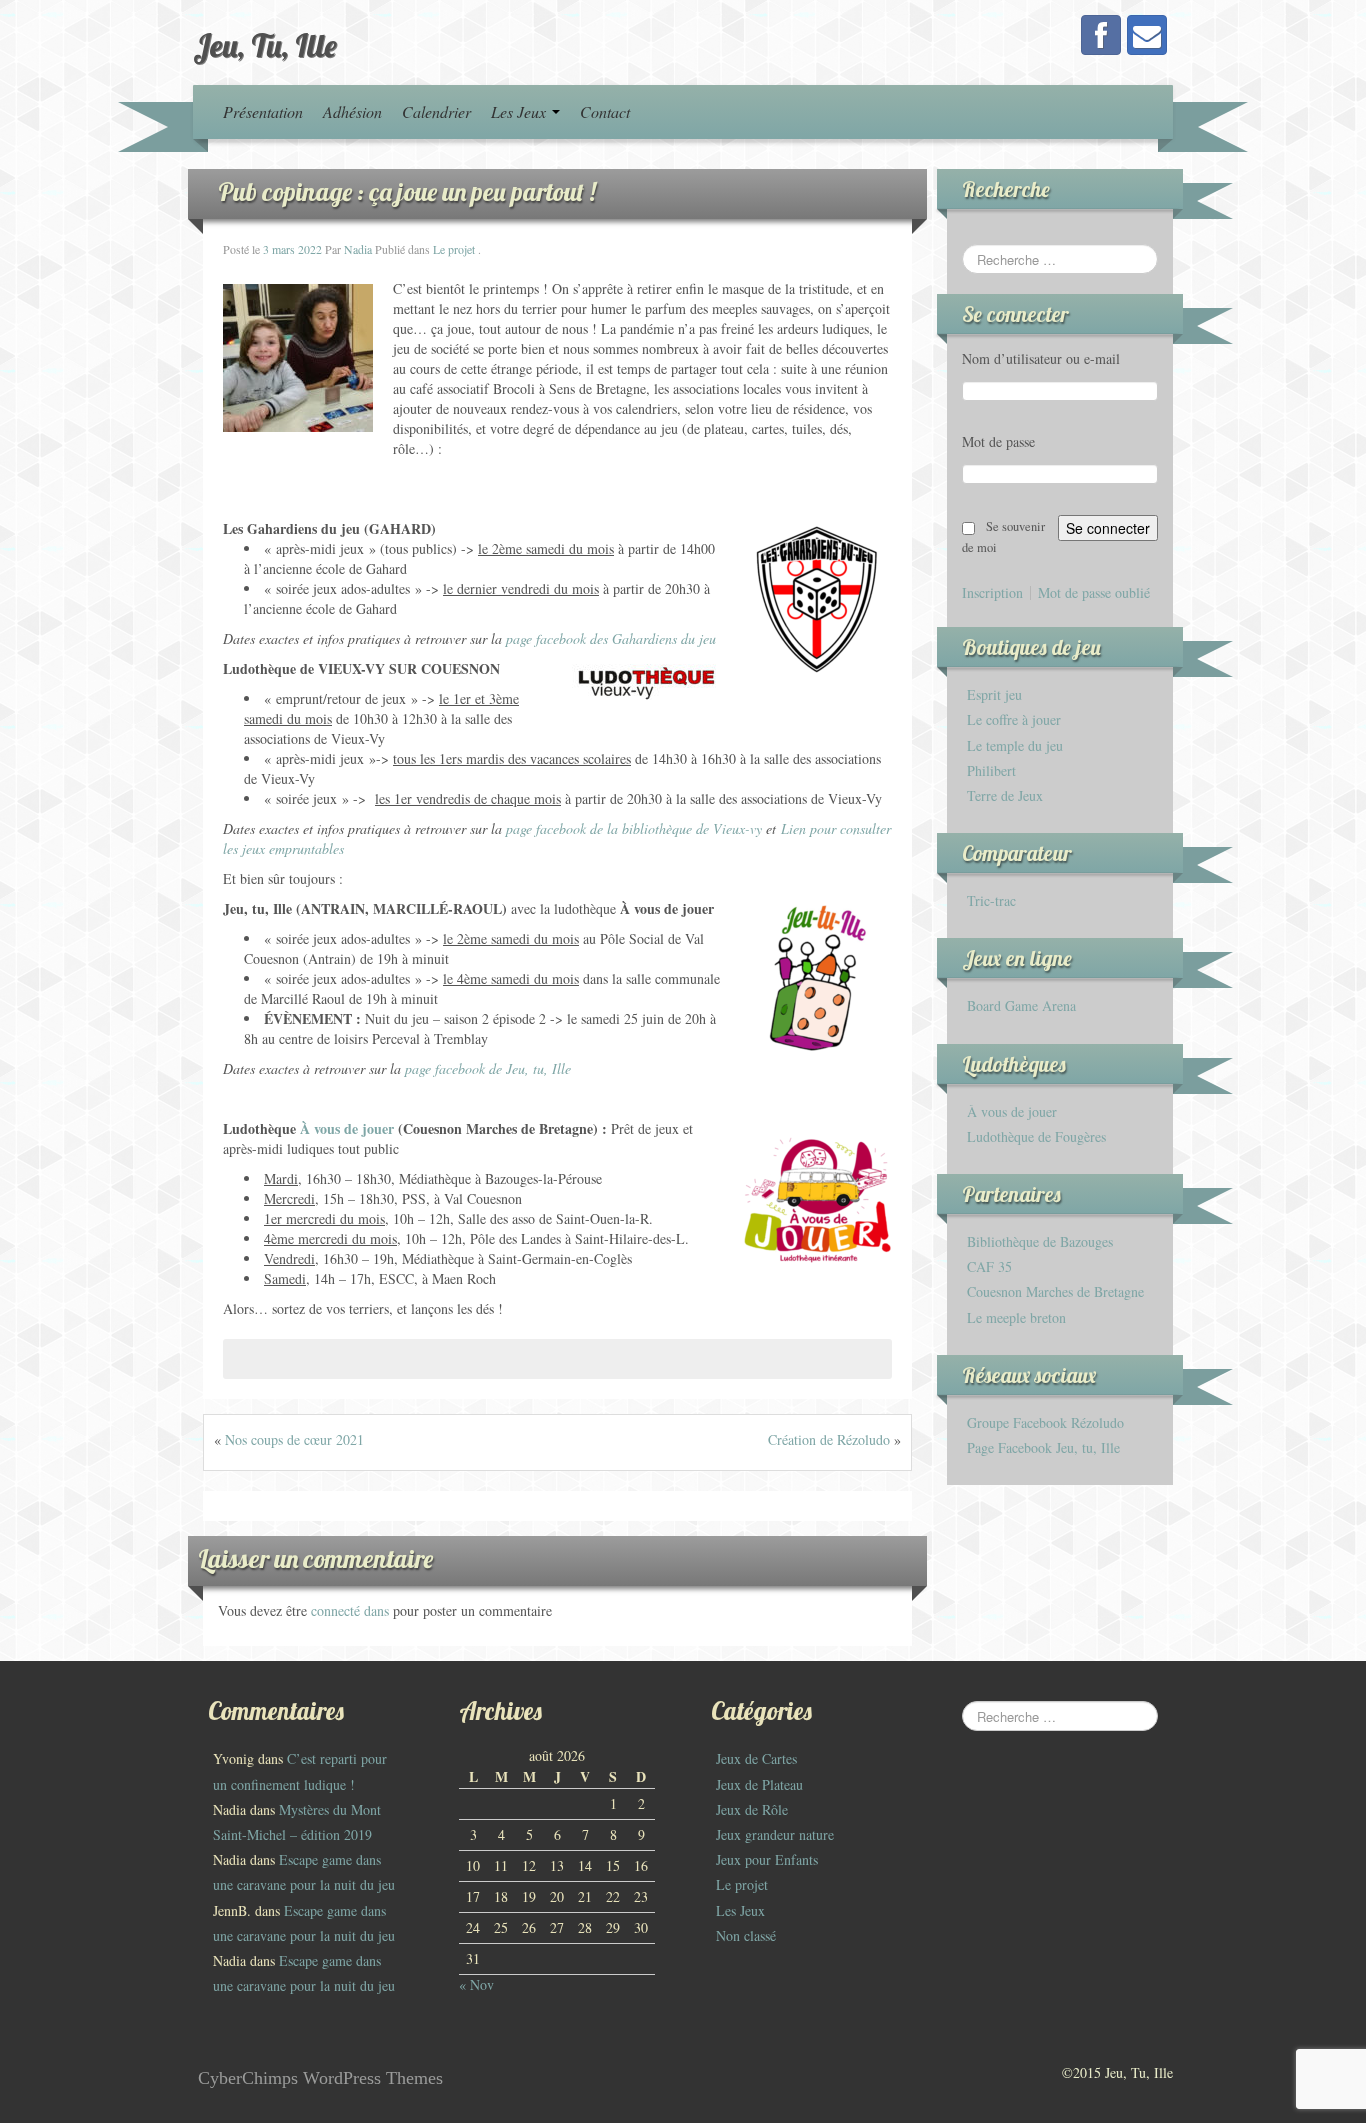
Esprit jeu (994, 694)
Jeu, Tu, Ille (265, 45)
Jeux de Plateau (759, 1784)
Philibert (991, 770)
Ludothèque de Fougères (1036, 1136)
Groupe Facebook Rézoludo (1045, 1422)
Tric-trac (991, 900)
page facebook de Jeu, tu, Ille (488, 1068)
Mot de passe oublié (1094, 593)
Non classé (746, 1935)
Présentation (263, 111)
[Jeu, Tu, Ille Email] (1147, 35)
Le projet (454, 249)
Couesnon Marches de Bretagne (1055, 1291)
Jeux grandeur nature (775, 1834)
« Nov (476, 1984)
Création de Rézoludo (829, 1439)
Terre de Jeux (1005, 795)
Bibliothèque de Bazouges (1040, 1241)
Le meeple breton (1016, 1317)
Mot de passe (998, 441)
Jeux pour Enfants (767, 1859)
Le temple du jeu (1015, 745)
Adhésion (352, 111)
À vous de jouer (1012, 1111)
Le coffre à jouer (1014, 719)
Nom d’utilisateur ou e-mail (1041, 358)
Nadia (358, 249)
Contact (605, 111)
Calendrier (436, 111)
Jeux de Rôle (752, 1809)
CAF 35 (989, 1266)
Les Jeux (520, 111)
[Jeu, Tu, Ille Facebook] (1101, 35)
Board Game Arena (1021, 1005)
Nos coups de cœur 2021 (294, 1439)
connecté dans (352, 1610)
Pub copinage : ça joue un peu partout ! (407, 191)
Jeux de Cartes (756, 1758)
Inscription (992, 593)
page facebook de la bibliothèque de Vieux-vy (634, 828)
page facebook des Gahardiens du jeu (611, 638)
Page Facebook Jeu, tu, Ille (1043, 1447)
